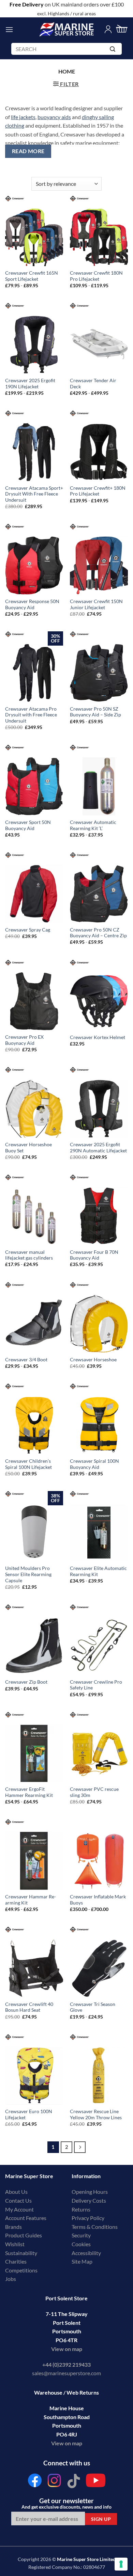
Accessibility (86, 2253)
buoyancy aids (54, 117)
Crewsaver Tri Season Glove (93, 2007)
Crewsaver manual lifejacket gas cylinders (29, 1255)
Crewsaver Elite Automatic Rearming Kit (98, 1571)
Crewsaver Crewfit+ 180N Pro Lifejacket (98, 491)
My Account (19, 2209)
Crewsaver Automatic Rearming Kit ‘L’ (93, 825)
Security (81, 2235)
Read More (28, 151)
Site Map (82, 2261)
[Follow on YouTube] (96, 2482)
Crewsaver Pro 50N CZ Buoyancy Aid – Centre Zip (98, 933)
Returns (81, 2209)
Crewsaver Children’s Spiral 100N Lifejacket (28, 1464)
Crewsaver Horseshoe (93, 1360)
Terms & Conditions (95, 2227)
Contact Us (18, 2200)
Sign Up (101, 2519)
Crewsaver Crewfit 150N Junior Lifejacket (96, 604)
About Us (16, 2192)
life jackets (23, 117)
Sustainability (21, 2253)
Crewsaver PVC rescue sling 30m (94, 1792)
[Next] (80, 2147)
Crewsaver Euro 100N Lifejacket (29, 2115)
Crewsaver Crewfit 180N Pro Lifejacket (96, 276)
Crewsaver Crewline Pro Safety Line (96, 1685)
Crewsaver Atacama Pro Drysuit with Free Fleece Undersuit (31, 715)
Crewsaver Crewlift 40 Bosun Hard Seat (29, 2007)
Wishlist (15, 2244)
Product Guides (24, 2235)
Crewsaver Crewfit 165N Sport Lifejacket (32, 276)
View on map (67, 2349)
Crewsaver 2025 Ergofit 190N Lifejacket (30, 384)
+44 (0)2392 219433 (66, 2364)
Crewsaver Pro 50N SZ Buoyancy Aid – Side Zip (95, 712)
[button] (9, 29)
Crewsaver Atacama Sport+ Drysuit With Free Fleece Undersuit (34, 494)
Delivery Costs (89, 2200)
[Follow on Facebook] (35, 2482)
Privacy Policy (88, 2218)
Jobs (11, 2279)
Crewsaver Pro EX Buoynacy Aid (24, 1040)
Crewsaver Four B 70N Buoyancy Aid (94, 1255)
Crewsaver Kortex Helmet (98, 1037)
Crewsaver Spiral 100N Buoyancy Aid (94, 1464)
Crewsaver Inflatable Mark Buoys (98, 1900)
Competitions (21, 2270)
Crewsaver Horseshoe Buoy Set (28, 1148)
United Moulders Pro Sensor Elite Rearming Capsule (28, 1574)
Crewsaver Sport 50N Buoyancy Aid (28, 825)
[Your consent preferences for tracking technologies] (121, 2564)
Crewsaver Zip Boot (26, 1682)
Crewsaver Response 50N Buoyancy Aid (32, 604)
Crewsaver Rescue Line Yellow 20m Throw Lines (96, 2115)
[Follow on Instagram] (54, 2482)
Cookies (81, 2244)
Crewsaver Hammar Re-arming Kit (31, 1900)
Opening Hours (90, 2192)
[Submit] (114, 50)
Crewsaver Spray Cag (28, 930)
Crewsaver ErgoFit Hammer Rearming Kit (29, 1792)
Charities (16, 2261)
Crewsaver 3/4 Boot (26, 1360)
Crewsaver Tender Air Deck (93, 384)
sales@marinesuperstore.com (66, 2373)
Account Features (26, 2218)
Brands (13, 2227)
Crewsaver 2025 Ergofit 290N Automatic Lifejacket (98, 1148)
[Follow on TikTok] (74, 2482)
